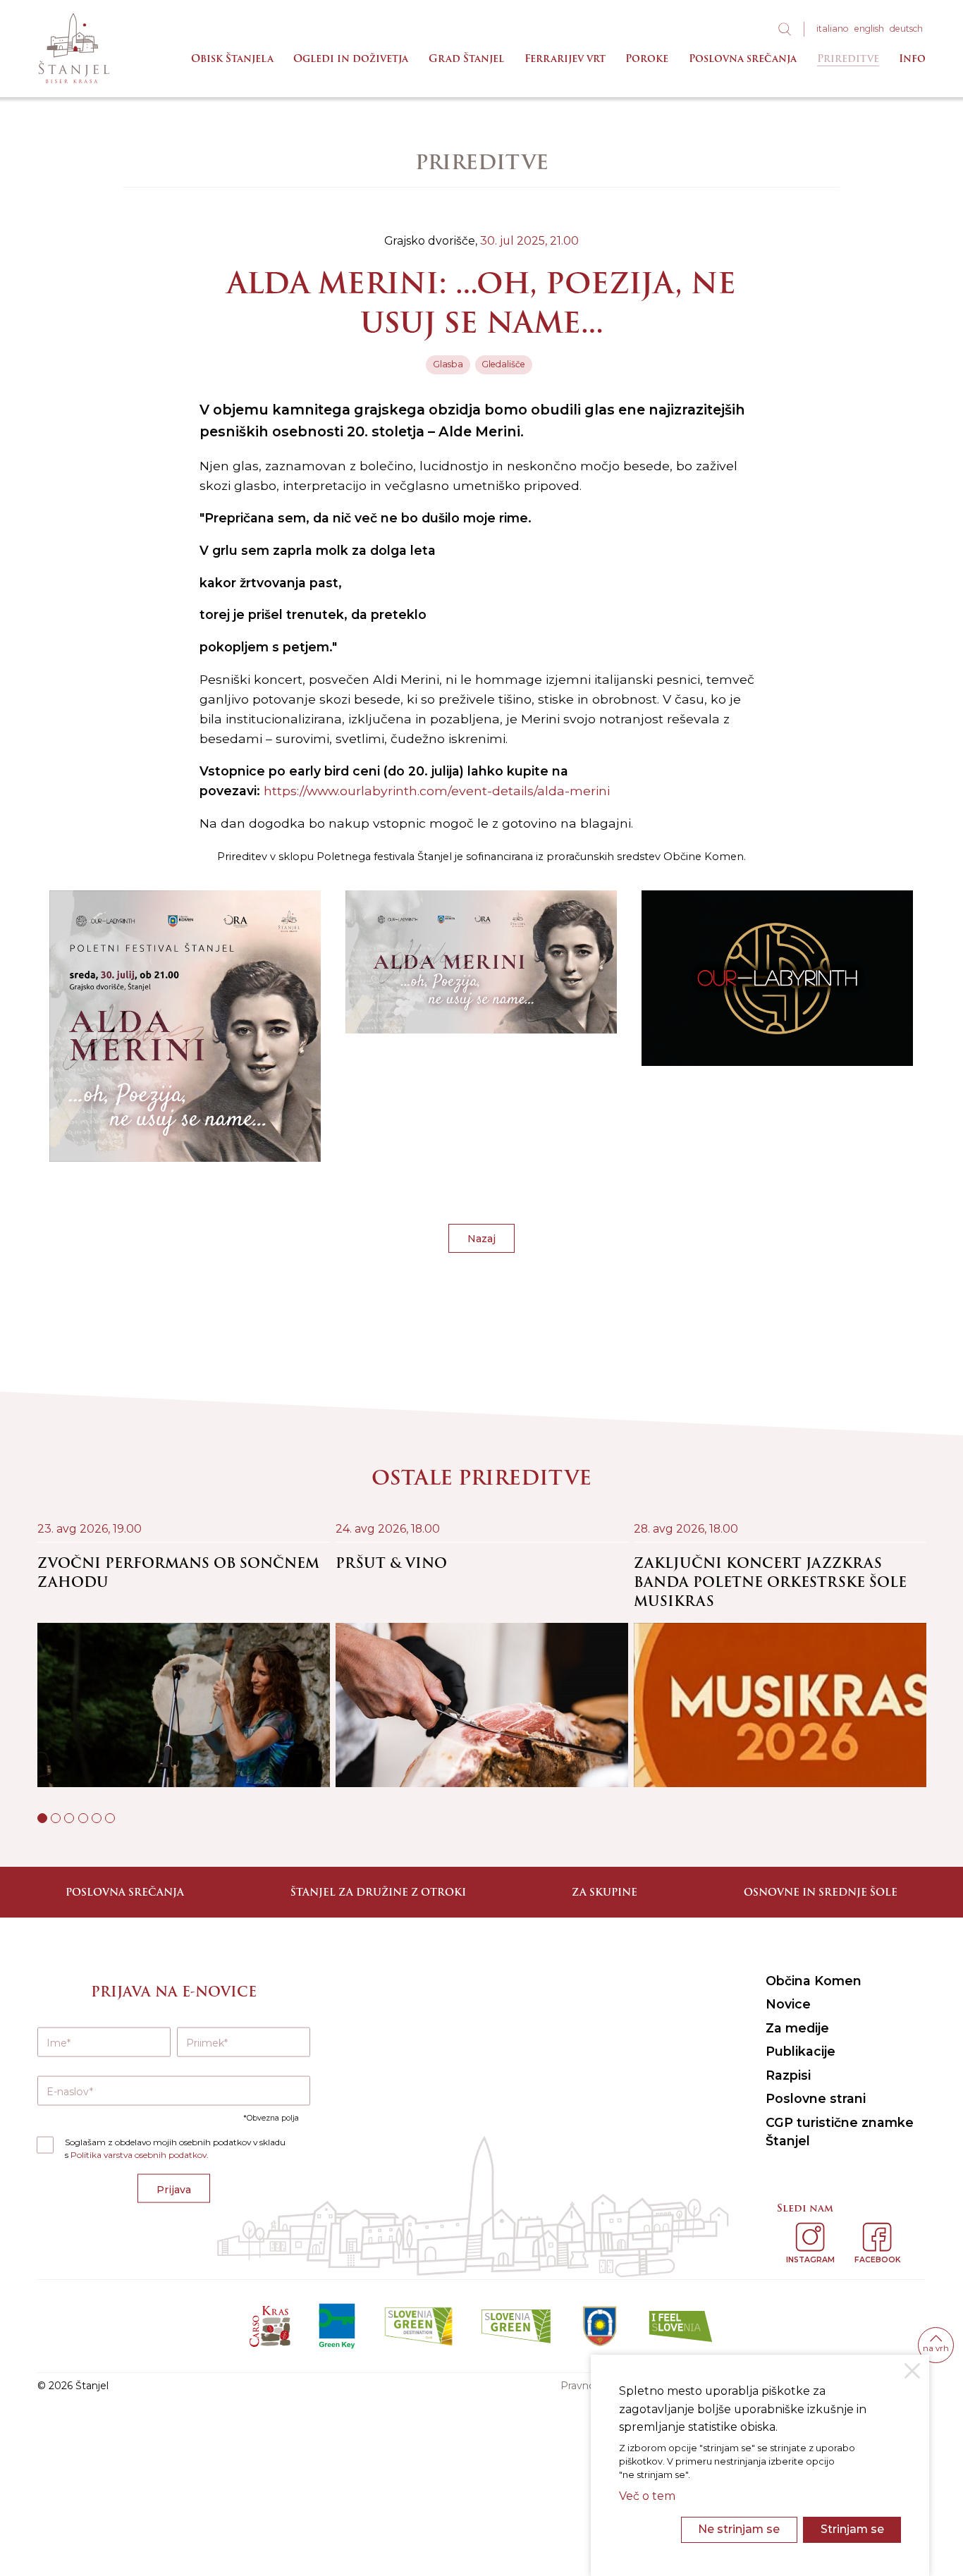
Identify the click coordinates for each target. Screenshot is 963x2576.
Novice (788, 2004)
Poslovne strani (816, 2098)
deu (906, 29)
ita (833, 29)
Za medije (797, 2028)
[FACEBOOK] (877, 2237)
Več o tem (647, 2496)
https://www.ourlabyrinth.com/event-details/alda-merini (437, 791)
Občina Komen (814, 1981)
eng (869, 29)
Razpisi (788, 2075)
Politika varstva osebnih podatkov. (140, 2155)
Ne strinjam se (739, 2529)
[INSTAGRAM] (810, 2237)
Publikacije (801, 2051)
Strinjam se (852, 2529)
